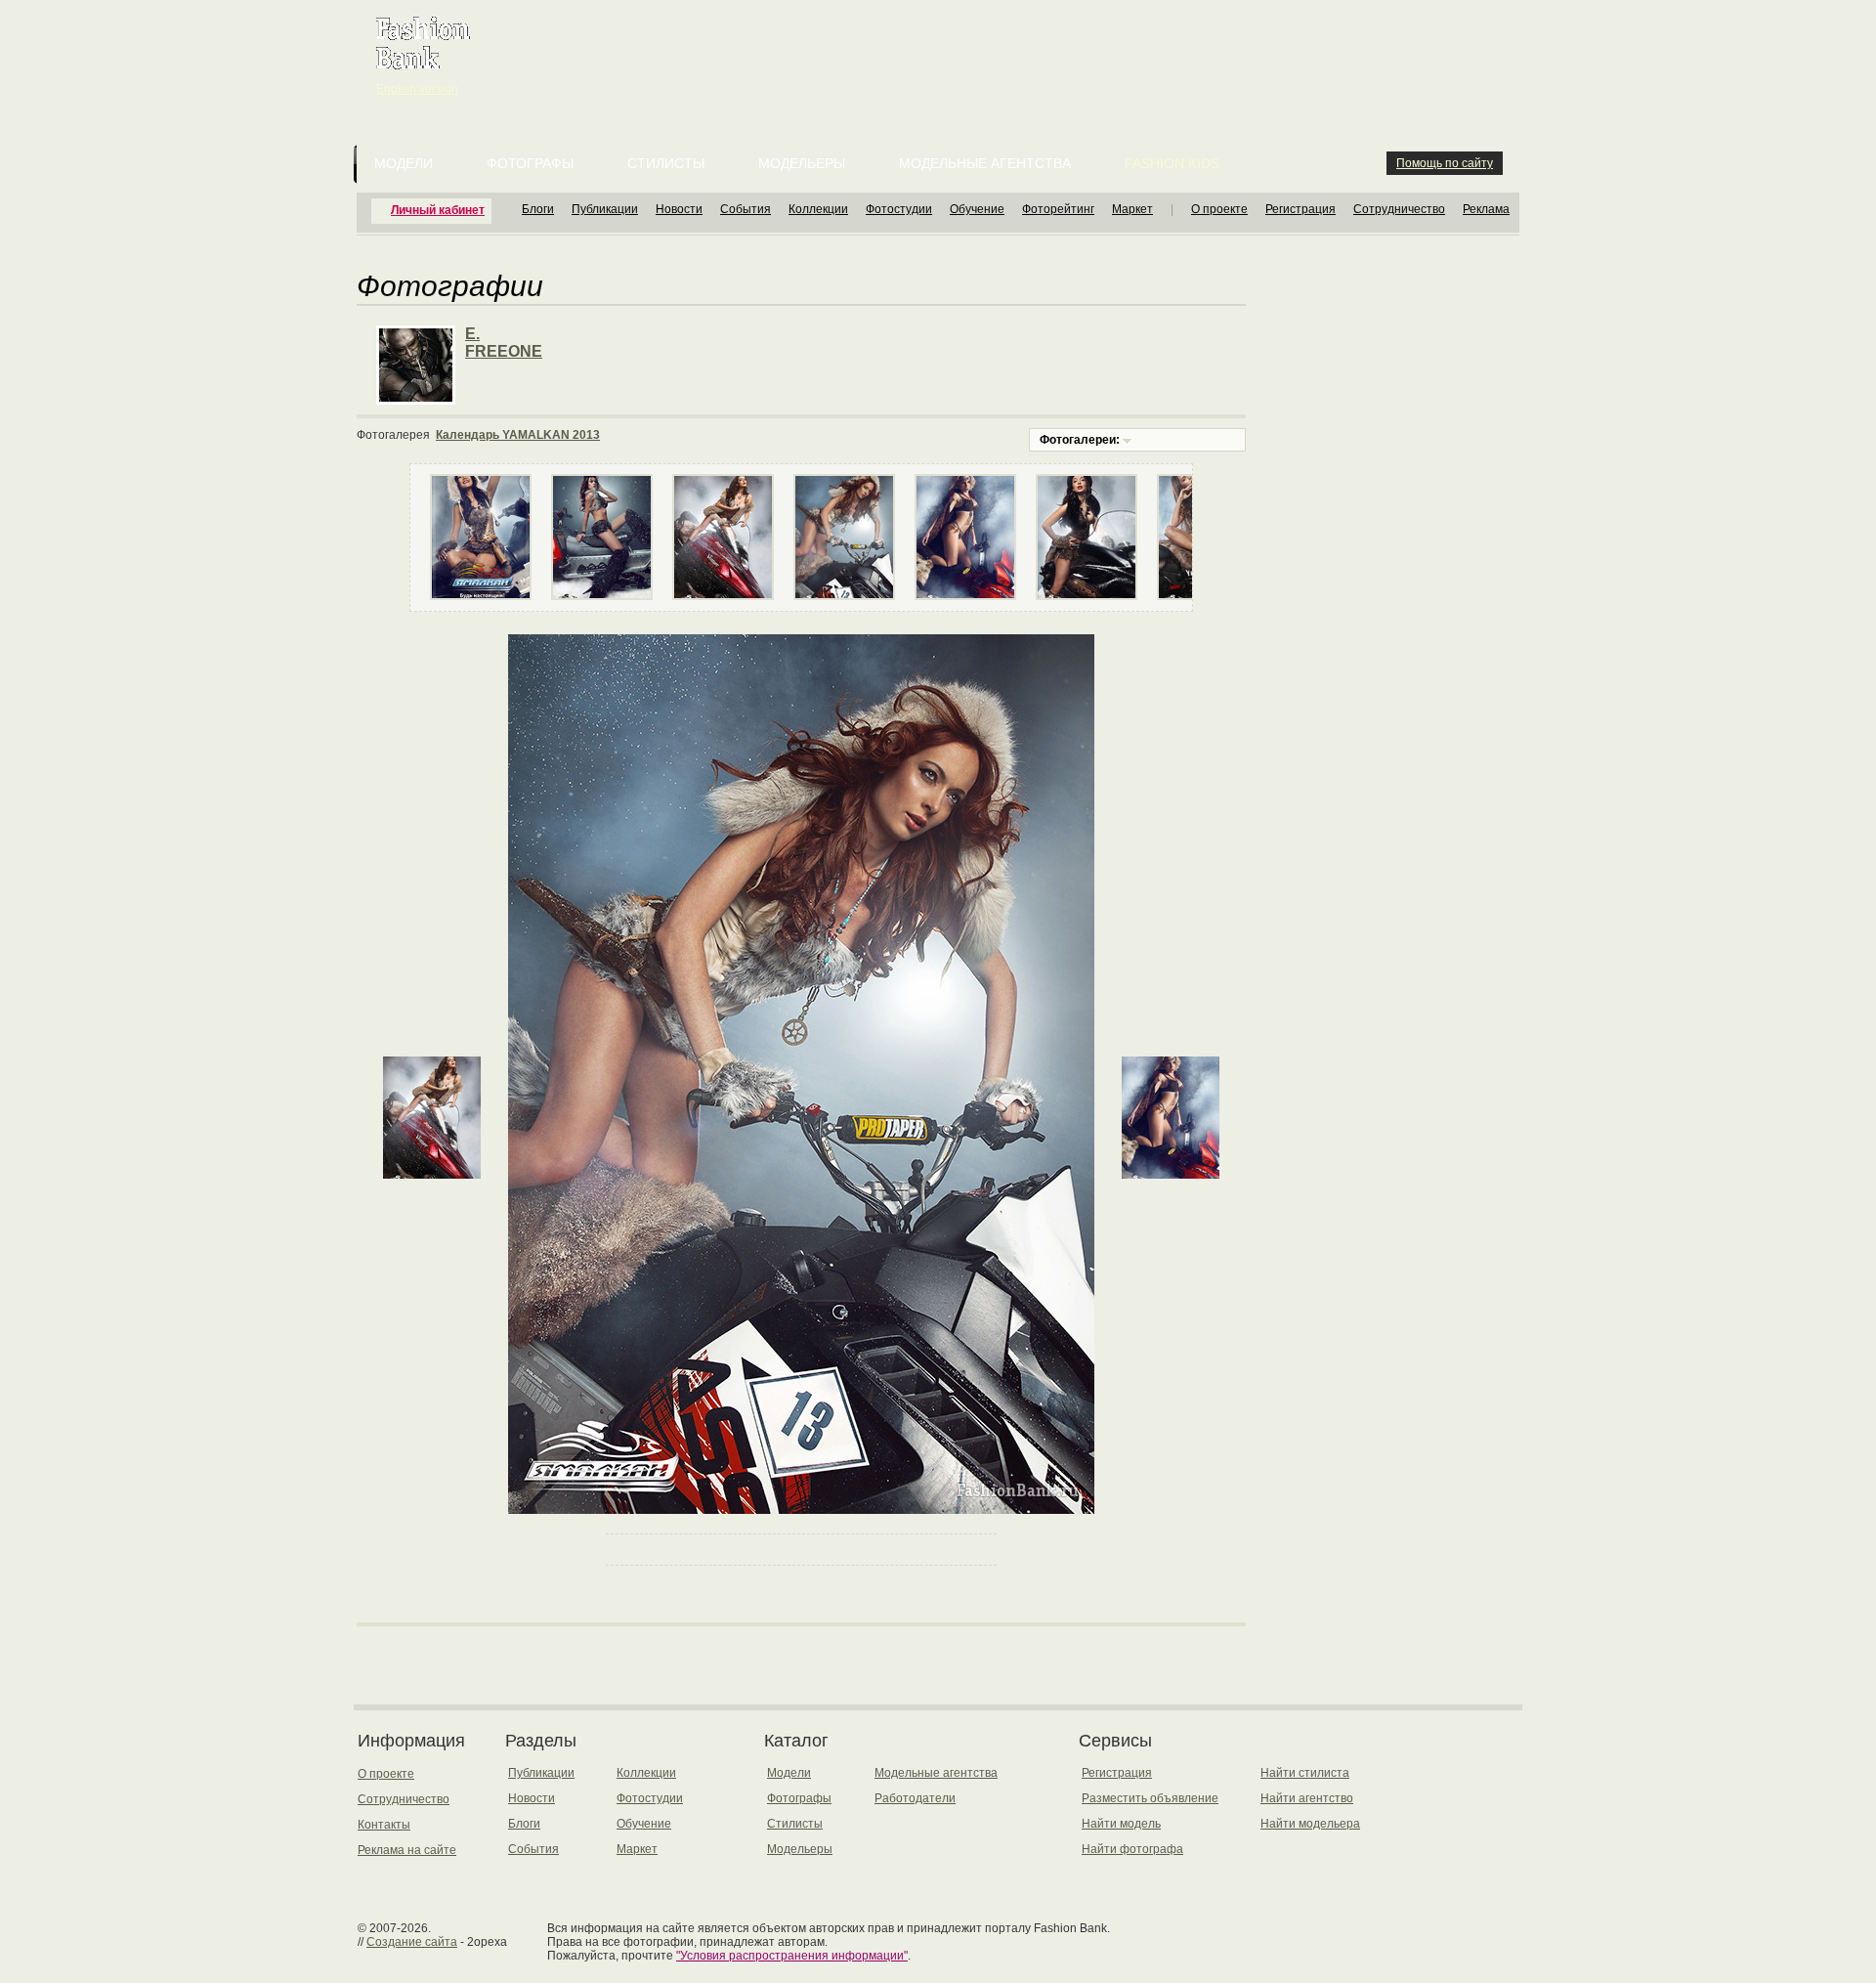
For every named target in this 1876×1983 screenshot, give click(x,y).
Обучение (977, 209)
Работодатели (915, 1798)
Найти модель (1121, 1824)
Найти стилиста (1305, 1773)
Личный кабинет (438, 210)
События (746, 209)
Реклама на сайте (407, 1850)
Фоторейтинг (1058, 209)
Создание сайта (412, 1942)
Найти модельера (1310, 1824)
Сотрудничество (1399, 209)
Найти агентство (1307, 1798)
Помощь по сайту (1445, 163)
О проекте (1219, 209)
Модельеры (802, 163)
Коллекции (818, 209)
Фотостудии (899, 209)
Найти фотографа (1132, 1849)
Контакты (384, 1825)
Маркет (1132, 209)
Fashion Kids (1172, 163)
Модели (404, 163)
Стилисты (666, 163)
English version (417, 89)
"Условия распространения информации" (792, 1956)
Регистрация (1300, 209)
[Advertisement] (942, 49)
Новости (679, 209)
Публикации (605, 209)
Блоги (538, 209)
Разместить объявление (1150, 1798)
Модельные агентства (985, 163)
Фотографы (530, 163)
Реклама (1486, 209)
